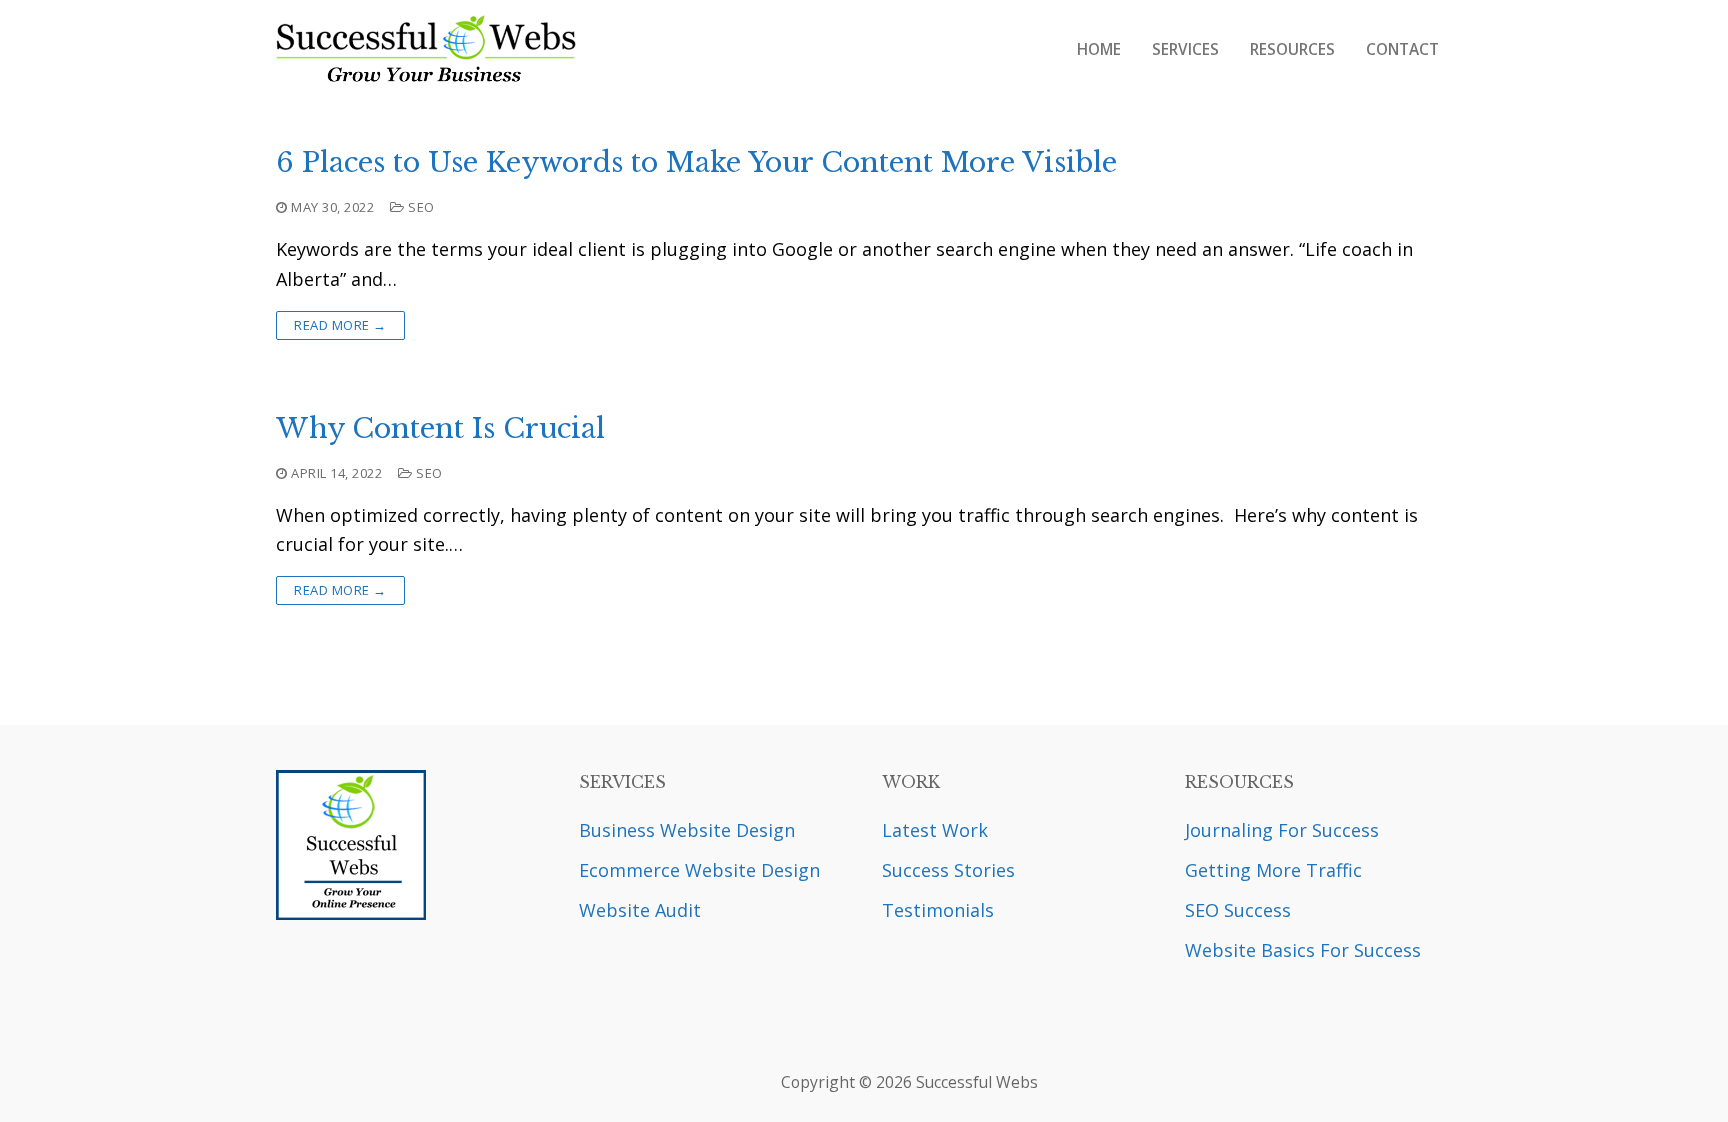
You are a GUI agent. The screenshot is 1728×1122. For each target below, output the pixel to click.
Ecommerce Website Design (699, 870)
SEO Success (1238, 910)
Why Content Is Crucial (440, 429)
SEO (420, 207)
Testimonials (938, 910)
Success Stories (948, 870)
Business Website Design (687, 830)
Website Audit (640, 910)
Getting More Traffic (1273, 870)
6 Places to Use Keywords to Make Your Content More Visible (696, 163)
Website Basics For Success (1303, 950)
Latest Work (935, 830)
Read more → (340, 325)
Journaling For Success (1282, 830)
